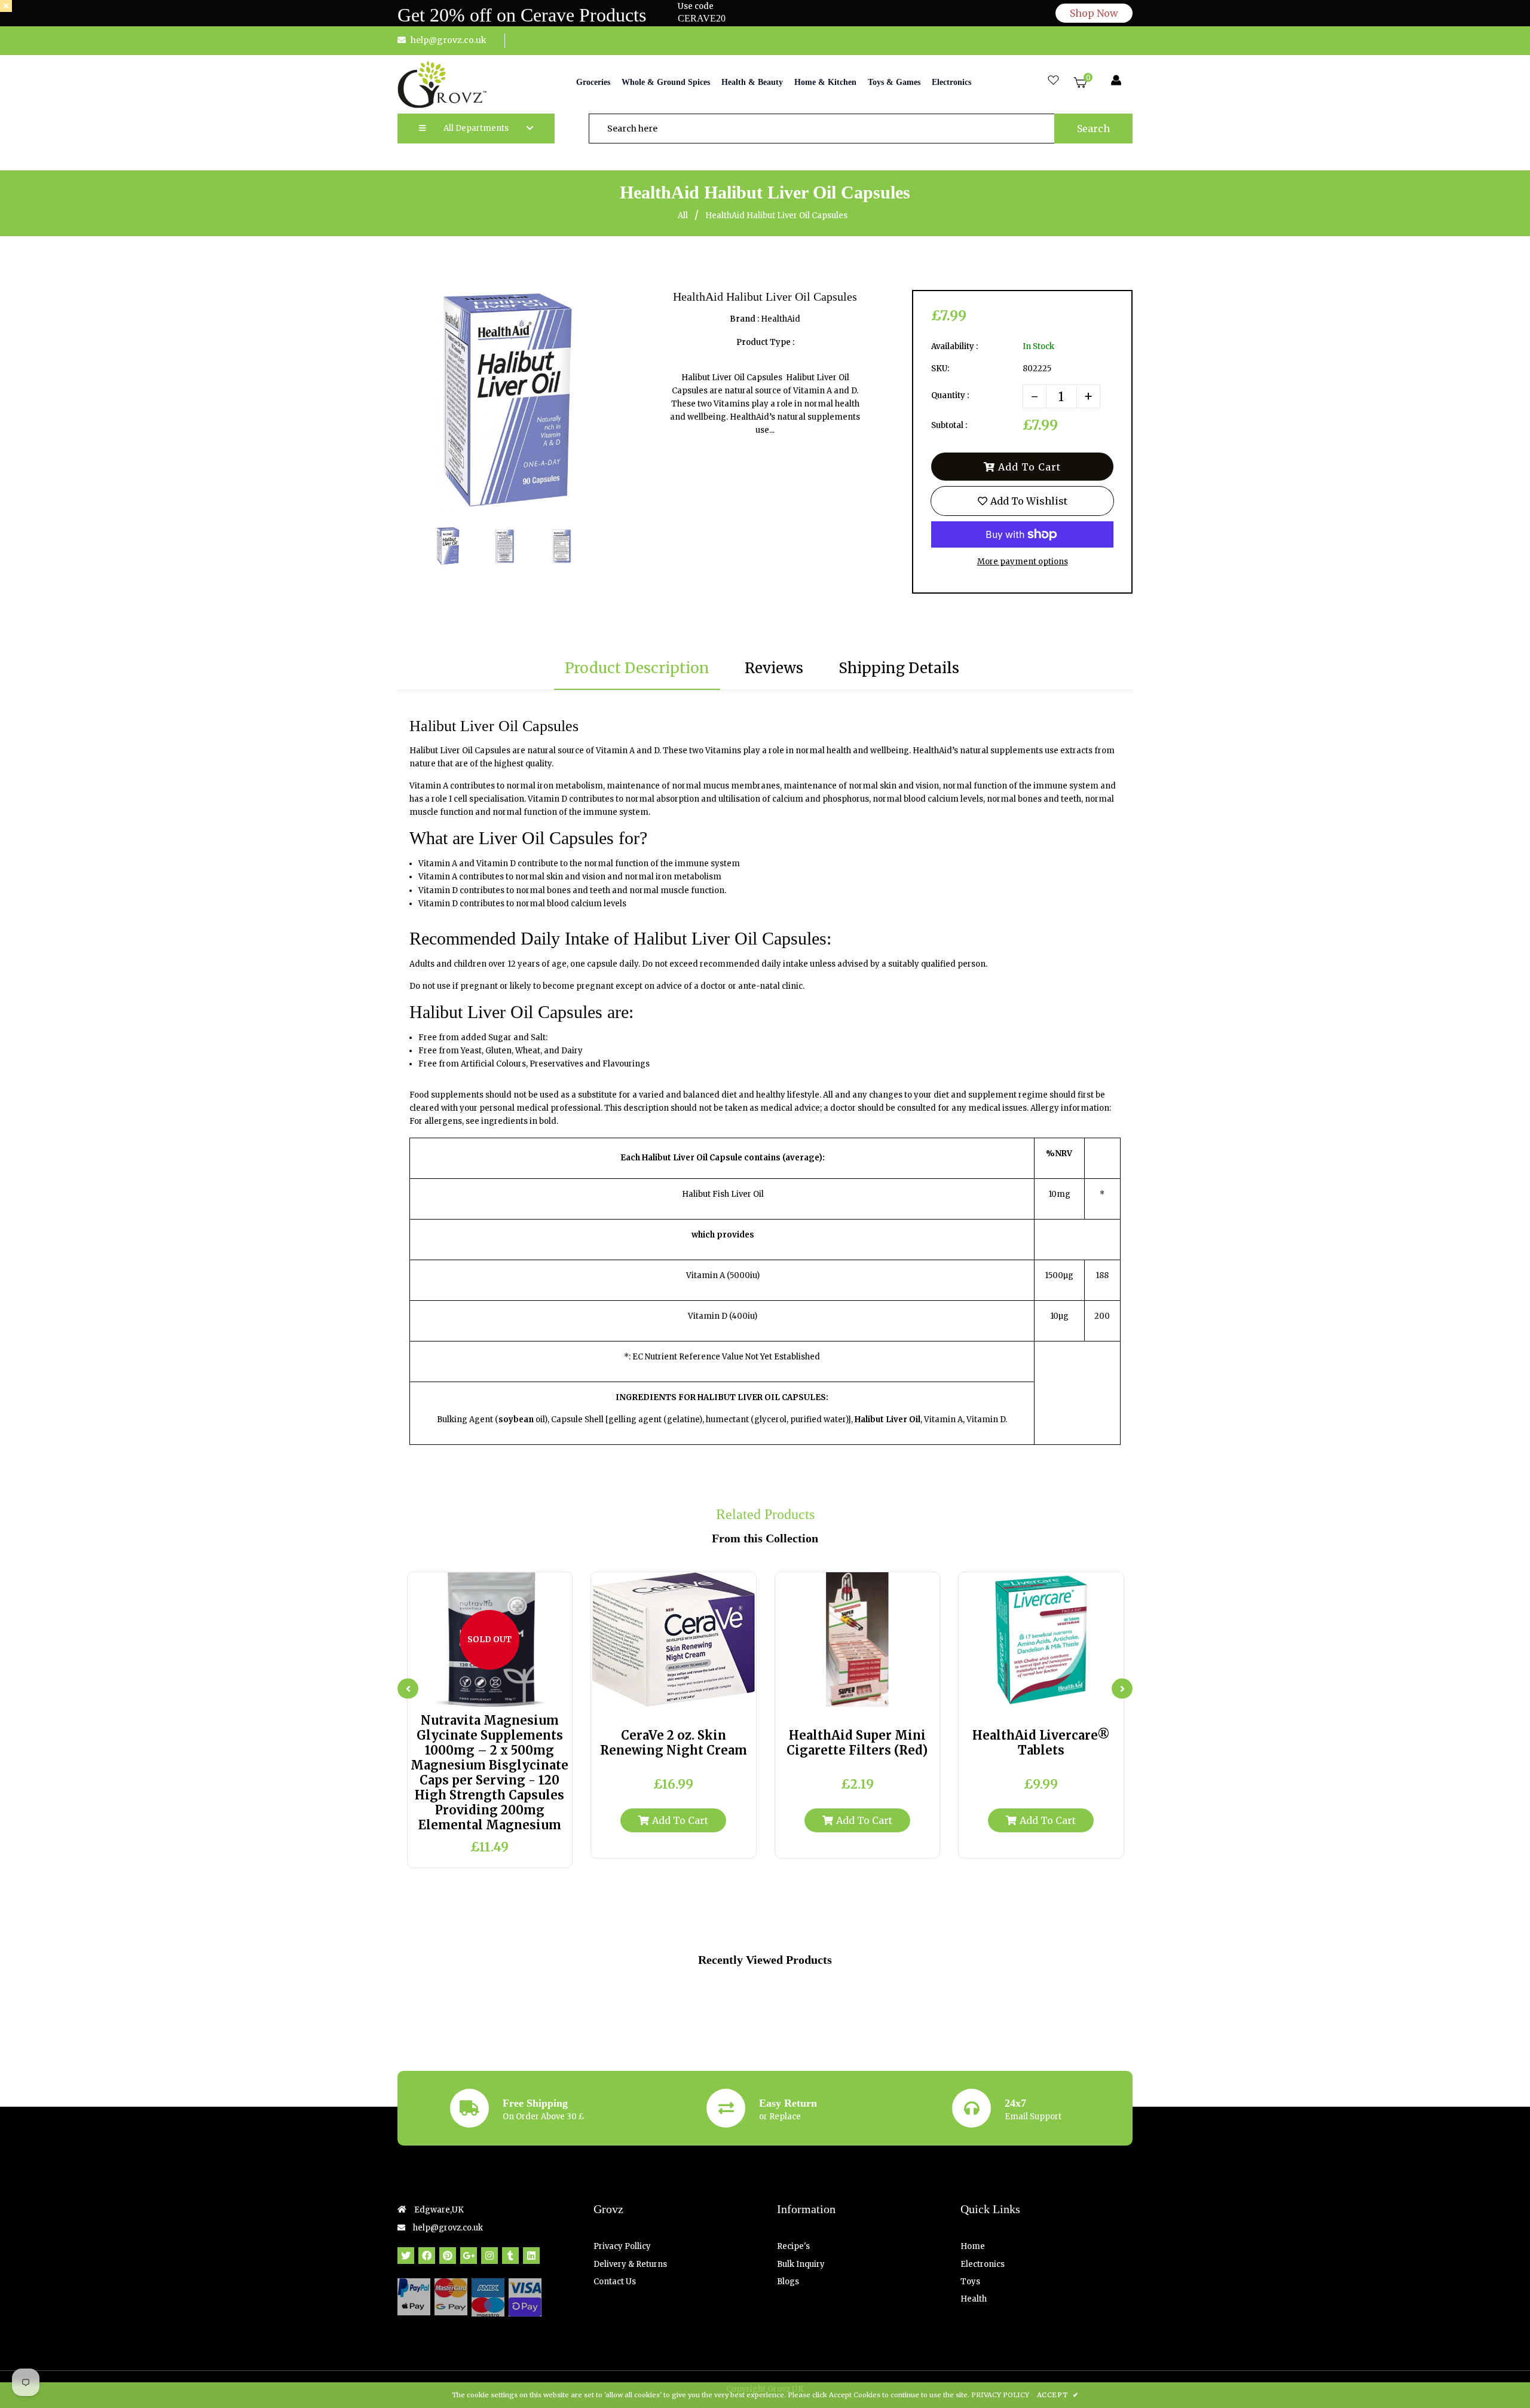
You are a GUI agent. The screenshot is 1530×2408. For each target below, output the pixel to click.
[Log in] (1116, 81)
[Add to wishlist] (524, 1693)
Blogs (788, 2282)
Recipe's (793, 2246)
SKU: (940, 369)
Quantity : (950, 395)
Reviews (774, 668)
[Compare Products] (456, 1693)
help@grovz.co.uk (449, 40)
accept (1058, 2395)
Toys (970, 2282)
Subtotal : (949, 425)
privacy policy (1000, 2395)
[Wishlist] (1053, 81)
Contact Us (615, 2282)
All (683, 216)
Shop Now (1094, 13)
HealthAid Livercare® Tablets (1041, 1743)
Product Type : (765, 342)
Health (974, 2299)
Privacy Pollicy (622, 2246)
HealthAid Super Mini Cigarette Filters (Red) (857, 1743)
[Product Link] (501, 1693)
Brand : (744, 319)
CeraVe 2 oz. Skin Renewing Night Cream (674, 1743)
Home (973, 2246)
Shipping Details (899, 668)
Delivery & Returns (630, 2264)
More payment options (1023, 562)
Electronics (983, 2264)
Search (1093, 129)
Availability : (954, 346)
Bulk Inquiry (801, 2264)
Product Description (637, 668)
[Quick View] (478, 1693)
